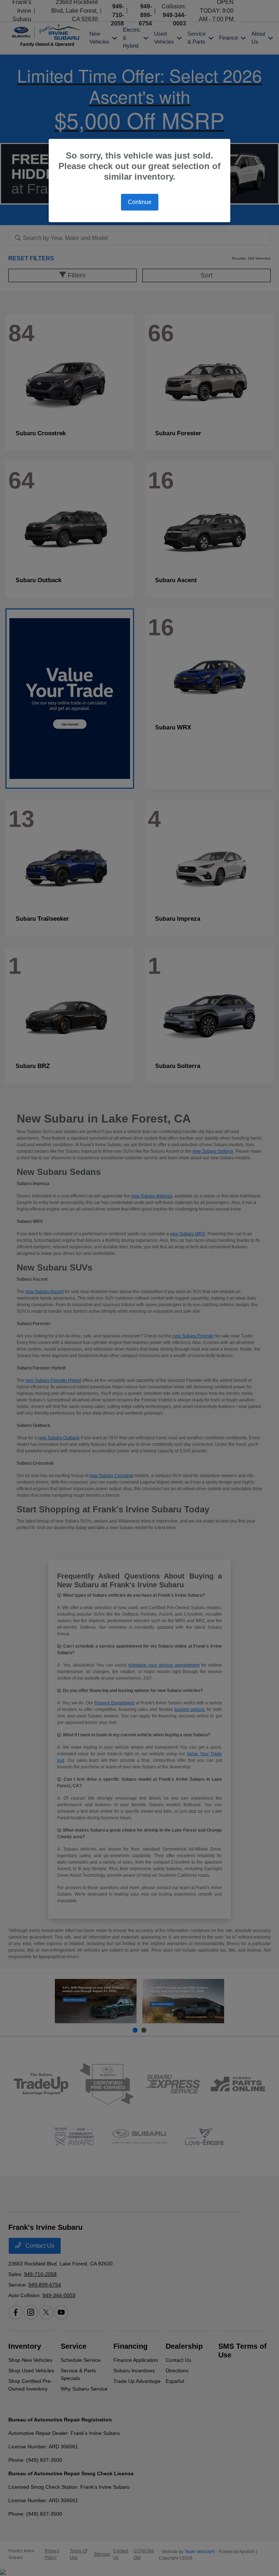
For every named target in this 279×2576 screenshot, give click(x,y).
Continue (140, 202)
